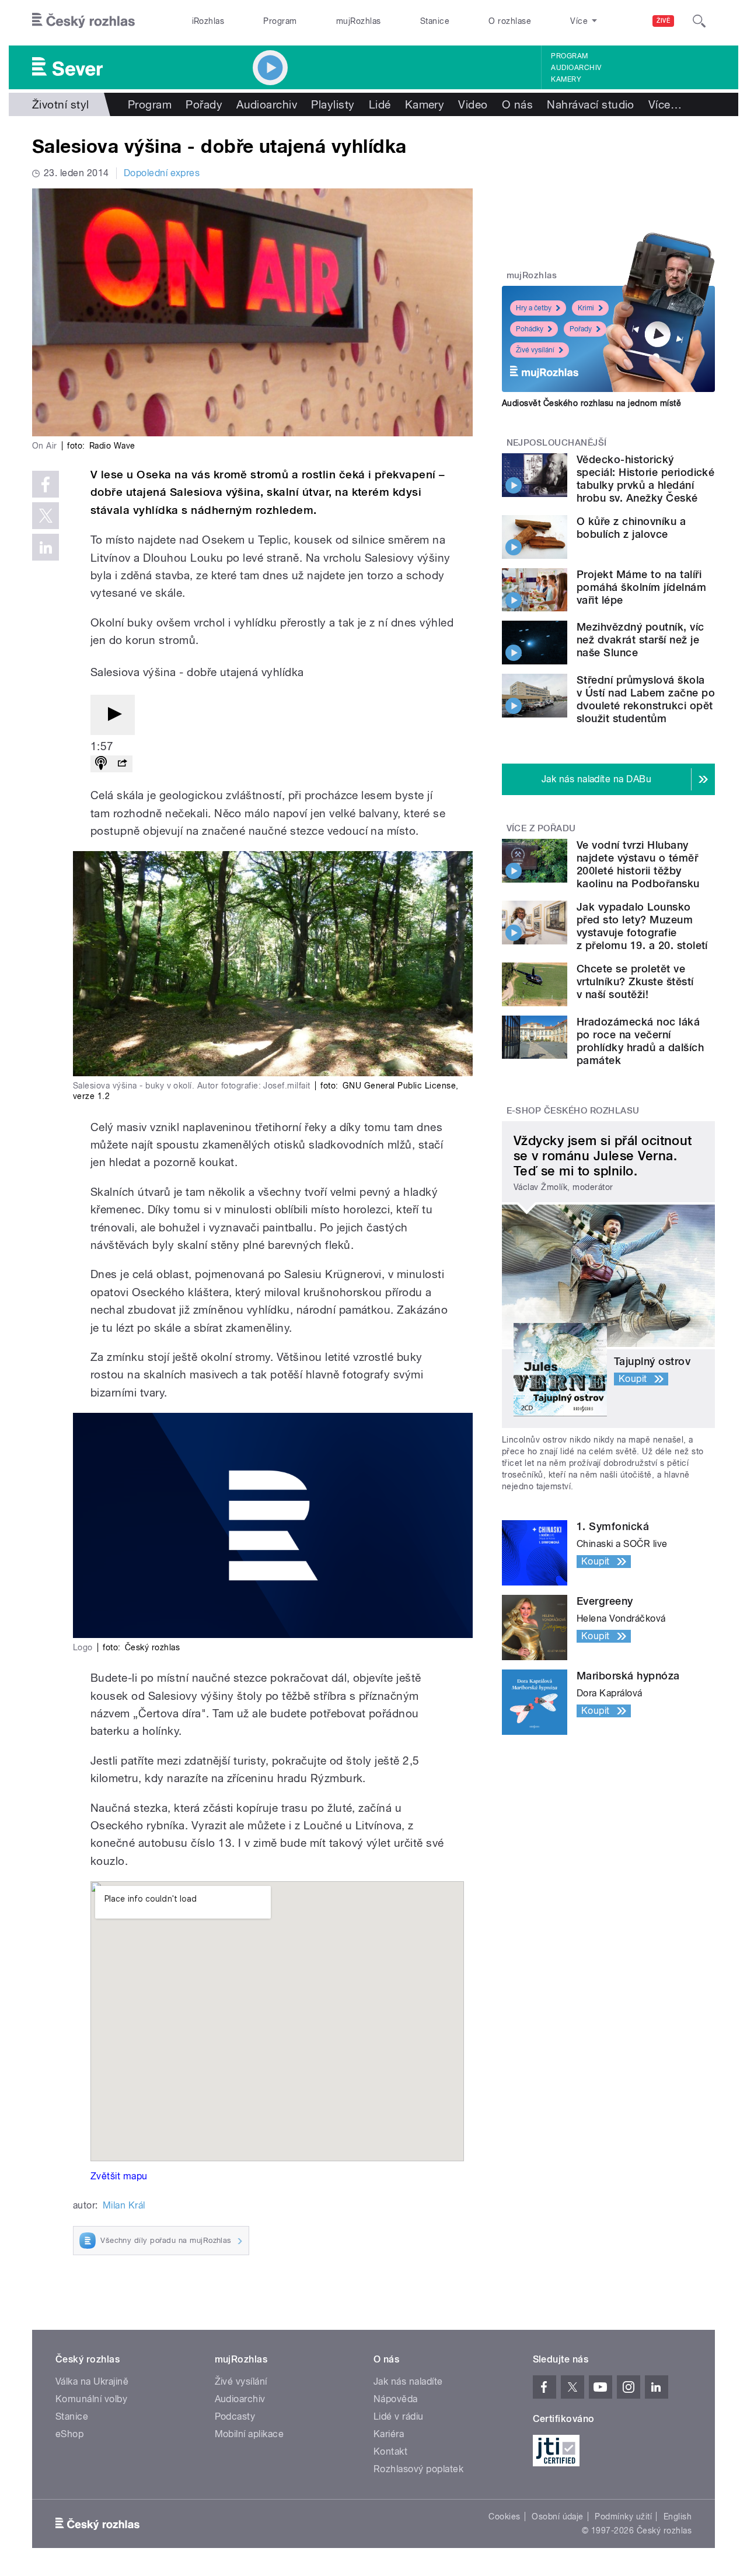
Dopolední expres (162, 173)
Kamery (566, 79)
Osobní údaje (558, 2516)
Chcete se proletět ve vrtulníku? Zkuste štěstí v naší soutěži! (635, 981)
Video (473, 104)
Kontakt (390, 2451)
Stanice (435, 21)
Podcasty (235, 2416)
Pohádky (530, 329)
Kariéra (389, 2434)
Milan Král (124, 2205)
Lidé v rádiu (399, 2416)
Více (665, 104)
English (678, 2516)
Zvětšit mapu (119, 2176)
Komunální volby (91, 2399)
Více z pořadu (541, 828)
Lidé (380, 104)
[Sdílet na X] (46, 516)
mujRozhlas (359, 21)
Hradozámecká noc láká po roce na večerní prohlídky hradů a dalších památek (640, 1041)
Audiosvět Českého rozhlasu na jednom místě (591, 403)
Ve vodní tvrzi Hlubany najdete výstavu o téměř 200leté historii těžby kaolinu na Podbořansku (638, 864)
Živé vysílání (535, 350)
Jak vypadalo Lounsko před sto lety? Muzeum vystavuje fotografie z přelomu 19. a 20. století (642, 926)
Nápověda (396, 2399)
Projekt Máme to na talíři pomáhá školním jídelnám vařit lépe (641, 587)
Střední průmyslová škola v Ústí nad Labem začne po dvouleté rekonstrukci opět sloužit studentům (646, 699)
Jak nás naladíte (408, 2381)
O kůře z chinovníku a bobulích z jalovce (631, 528)
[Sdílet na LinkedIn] (46, 547)
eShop (69, 2434)
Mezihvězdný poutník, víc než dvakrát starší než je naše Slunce (640, 640)
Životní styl (61, 104)
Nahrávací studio (591, 104)
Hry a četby (534, 308)
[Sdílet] (122, 764)
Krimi (586, 308)
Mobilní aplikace (249, 2434)
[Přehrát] (113, 715)
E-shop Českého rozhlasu (573, 1111)
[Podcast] (101, 764)
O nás (517, 104)
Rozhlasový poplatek (418, 2469)
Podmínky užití (623, 2516)
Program (280, 21)
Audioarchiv (576, 68)
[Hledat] (699, 21)
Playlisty (333, 104)
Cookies (504, 2516)
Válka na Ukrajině (92, 2381)
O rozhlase (510, 21)
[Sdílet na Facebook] (46, 484)
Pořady (204, 104)
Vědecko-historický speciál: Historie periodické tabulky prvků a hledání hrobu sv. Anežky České (645, 479)
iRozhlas (208, 21)
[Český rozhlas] (83, 21)
